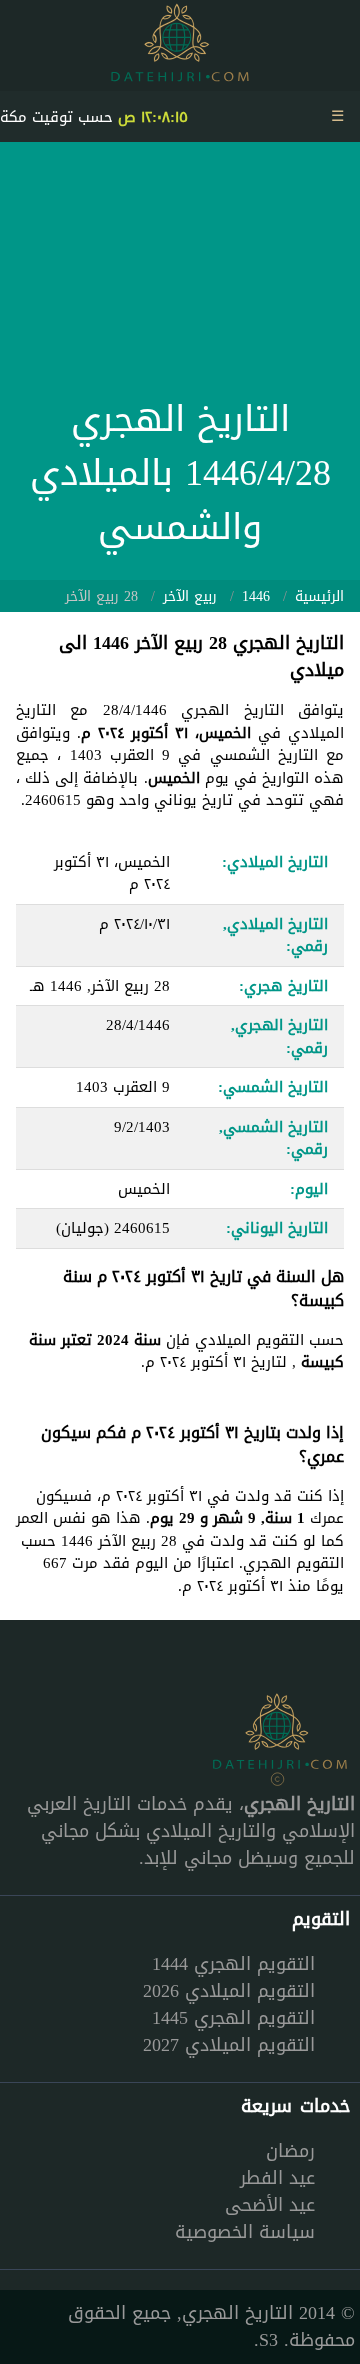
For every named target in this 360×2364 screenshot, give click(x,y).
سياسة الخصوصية (245, 2232)
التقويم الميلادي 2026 (229, 1991)
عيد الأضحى (270, 2205)
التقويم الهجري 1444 (233, 1964)
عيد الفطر (277, 2178)
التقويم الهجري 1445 (233, 2018)
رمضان (290, 2151)
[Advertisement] (180, 275)
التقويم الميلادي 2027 (229, 2045)
